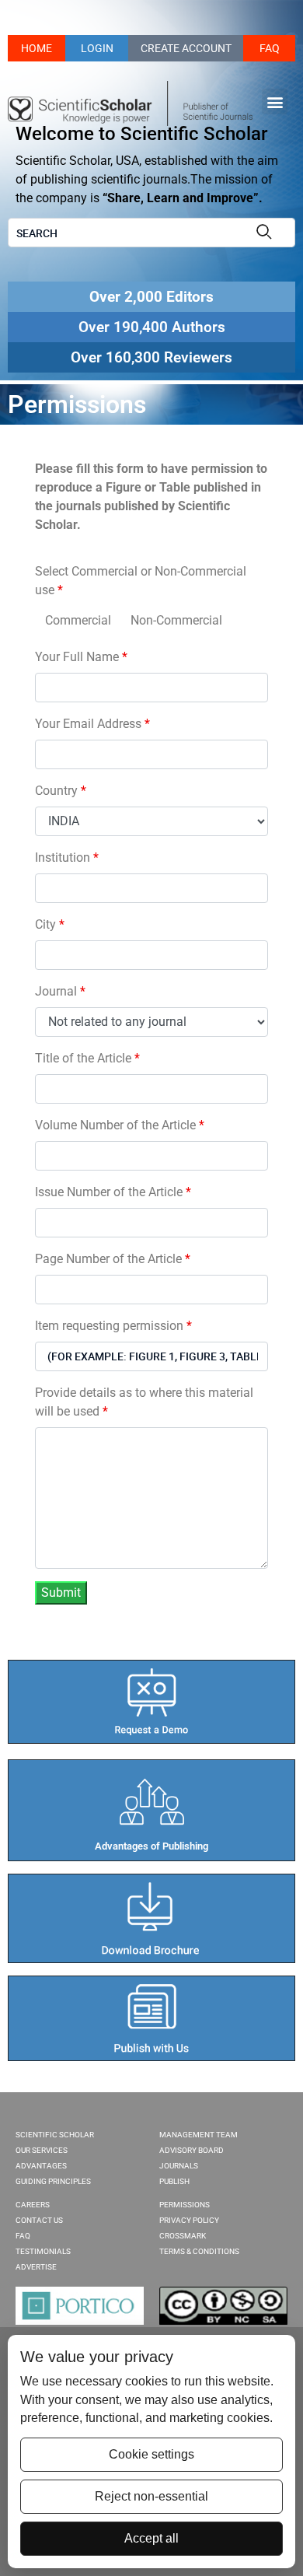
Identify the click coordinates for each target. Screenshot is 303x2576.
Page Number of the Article (113, 1259)
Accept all (151, 2538)
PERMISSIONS (185, 2205)
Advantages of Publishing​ (151, 1846)
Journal (60, 991)
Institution (67, 857)
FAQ (270, 48)
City (50, 924)
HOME (37, 48)
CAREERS (33, 2205)
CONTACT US (39, 2220)
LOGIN (97, 48)
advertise (36, 2267)
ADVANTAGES (41, 2166)
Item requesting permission (113, 1326)
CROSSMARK (183, 2236)
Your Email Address (92, 724)
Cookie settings (151, 2454)
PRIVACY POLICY (189, 2220)
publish (174, 2181)
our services (42, 2150)
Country (61, 791)
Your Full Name (81, 657)
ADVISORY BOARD (192, 2150)
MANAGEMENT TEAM (199, 2135)
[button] (275, 101)
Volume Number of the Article (120, 1125)
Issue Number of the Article (113, 1192)
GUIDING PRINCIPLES (53, 2181)
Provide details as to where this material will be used (144, 1402)
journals (179, 2166)
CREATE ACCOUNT (186, 48)
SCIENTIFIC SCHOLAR (55, 2135)
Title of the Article (87, 1058)
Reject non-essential (151, 2496)
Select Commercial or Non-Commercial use (141, 581)
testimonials (43, 2251)
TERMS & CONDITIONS (199, 2251)
